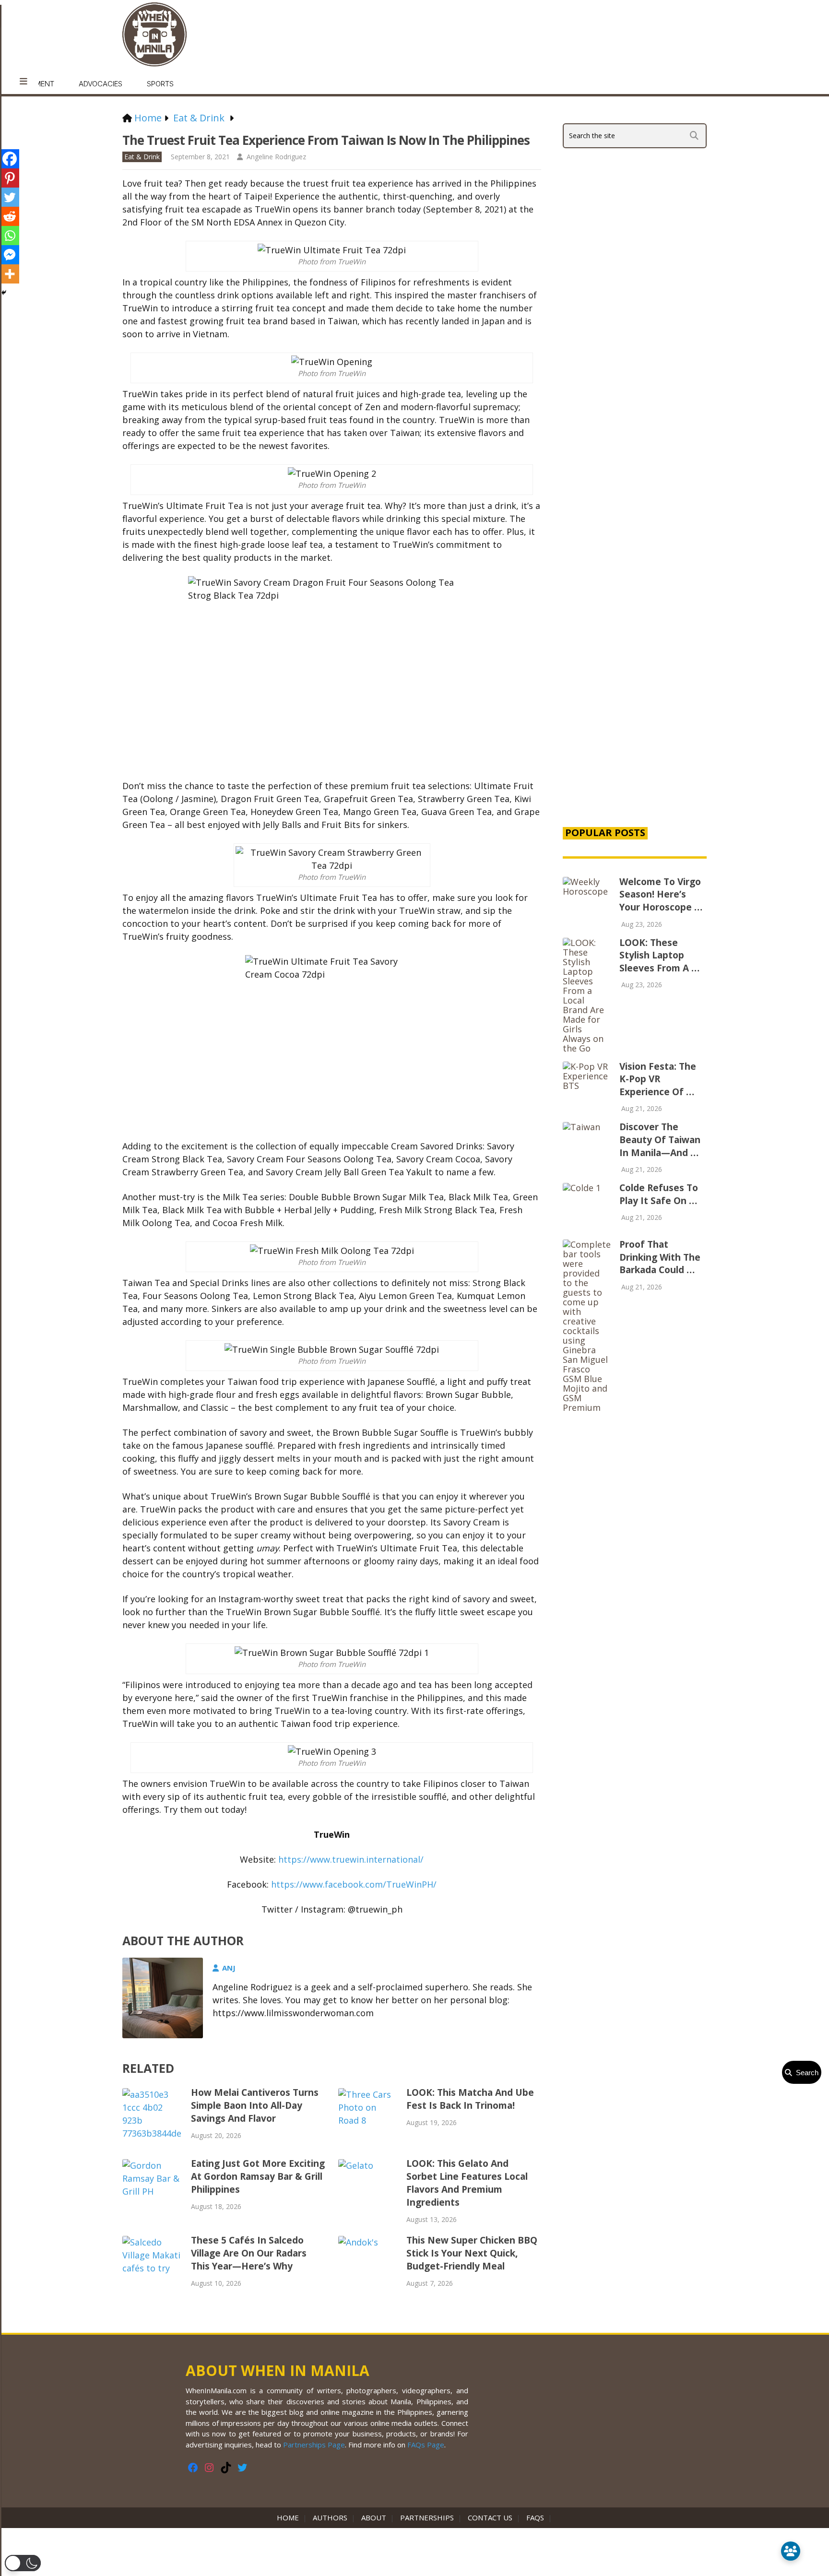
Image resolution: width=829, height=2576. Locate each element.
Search (805, 2073)
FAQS (535, 2517)
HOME (290, 2517)
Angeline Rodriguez (276, 157)
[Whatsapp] (10, 236)
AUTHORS (330, 2517)
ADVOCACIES (101, 84)
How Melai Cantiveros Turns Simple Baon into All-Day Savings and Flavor (255, 2105)
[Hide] (4, 293)
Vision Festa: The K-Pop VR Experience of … (658, 1079)
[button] (23, 2563)
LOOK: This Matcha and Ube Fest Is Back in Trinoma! (470, 2099)
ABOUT (374, 2517)
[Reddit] (10, 216)
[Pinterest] (10, 178)
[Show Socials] (791, 2551)
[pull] (24, 82)
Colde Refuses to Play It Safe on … (659, 1194)
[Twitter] (10, 197)
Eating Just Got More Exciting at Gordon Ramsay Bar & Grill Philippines (258, 2176)
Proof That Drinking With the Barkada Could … (660, 1257)
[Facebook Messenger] (10, 255)
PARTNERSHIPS (427, 2517)
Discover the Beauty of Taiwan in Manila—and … (660, 1140)
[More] (10, 274)
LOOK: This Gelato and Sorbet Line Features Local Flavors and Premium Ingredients (467, 2183)
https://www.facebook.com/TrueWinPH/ (354, 1884)
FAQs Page (426, 2445)
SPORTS (160, 84)
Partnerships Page (314, 2445)
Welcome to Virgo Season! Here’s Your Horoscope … (661, 894)
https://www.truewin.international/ (351, 1859)
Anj (229, 1968)
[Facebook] (10, 159)
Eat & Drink (142, 157)
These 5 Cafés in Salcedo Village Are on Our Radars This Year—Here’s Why (249, 2253)
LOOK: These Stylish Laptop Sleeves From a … (659, 955)
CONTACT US (490, 2517)
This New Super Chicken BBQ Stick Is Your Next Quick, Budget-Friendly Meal (472, 2253)
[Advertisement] (635, 654)
